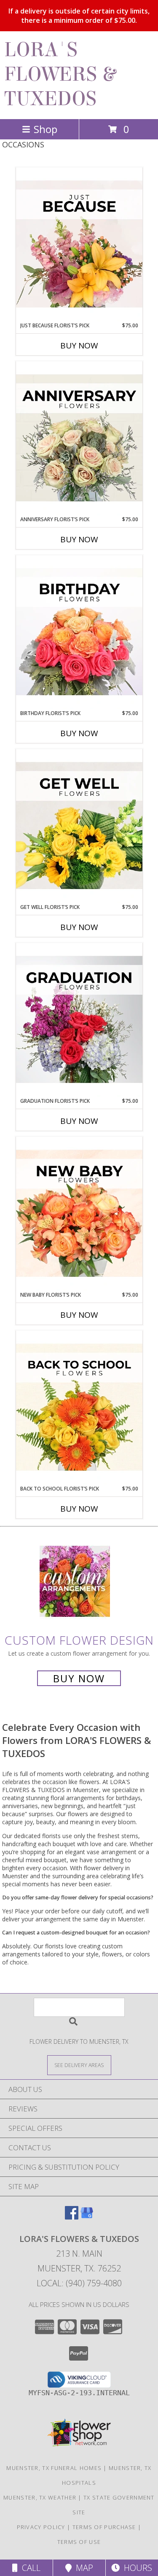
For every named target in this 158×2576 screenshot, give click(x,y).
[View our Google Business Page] (87, 2217)
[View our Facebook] (72, 2217)
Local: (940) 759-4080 (79, 2283)
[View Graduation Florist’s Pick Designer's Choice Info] (79, 1020)
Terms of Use (79, 2542)
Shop (46, 129)
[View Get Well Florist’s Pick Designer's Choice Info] (79, 826)
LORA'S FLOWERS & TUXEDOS (60, 74)
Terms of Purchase (104, 2527)
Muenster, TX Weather (40, 2497)
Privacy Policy (41, 2527)
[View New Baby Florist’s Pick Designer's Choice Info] (79, 1214)
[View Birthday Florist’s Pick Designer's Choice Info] (79, 632)
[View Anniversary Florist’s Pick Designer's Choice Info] (79, 438)
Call (29, 2568)
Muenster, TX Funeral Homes (54, 2468)
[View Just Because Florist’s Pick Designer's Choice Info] (79, 245)
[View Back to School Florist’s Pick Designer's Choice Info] (79, 1408)
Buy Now (79, 345)
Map (82, 2568)
